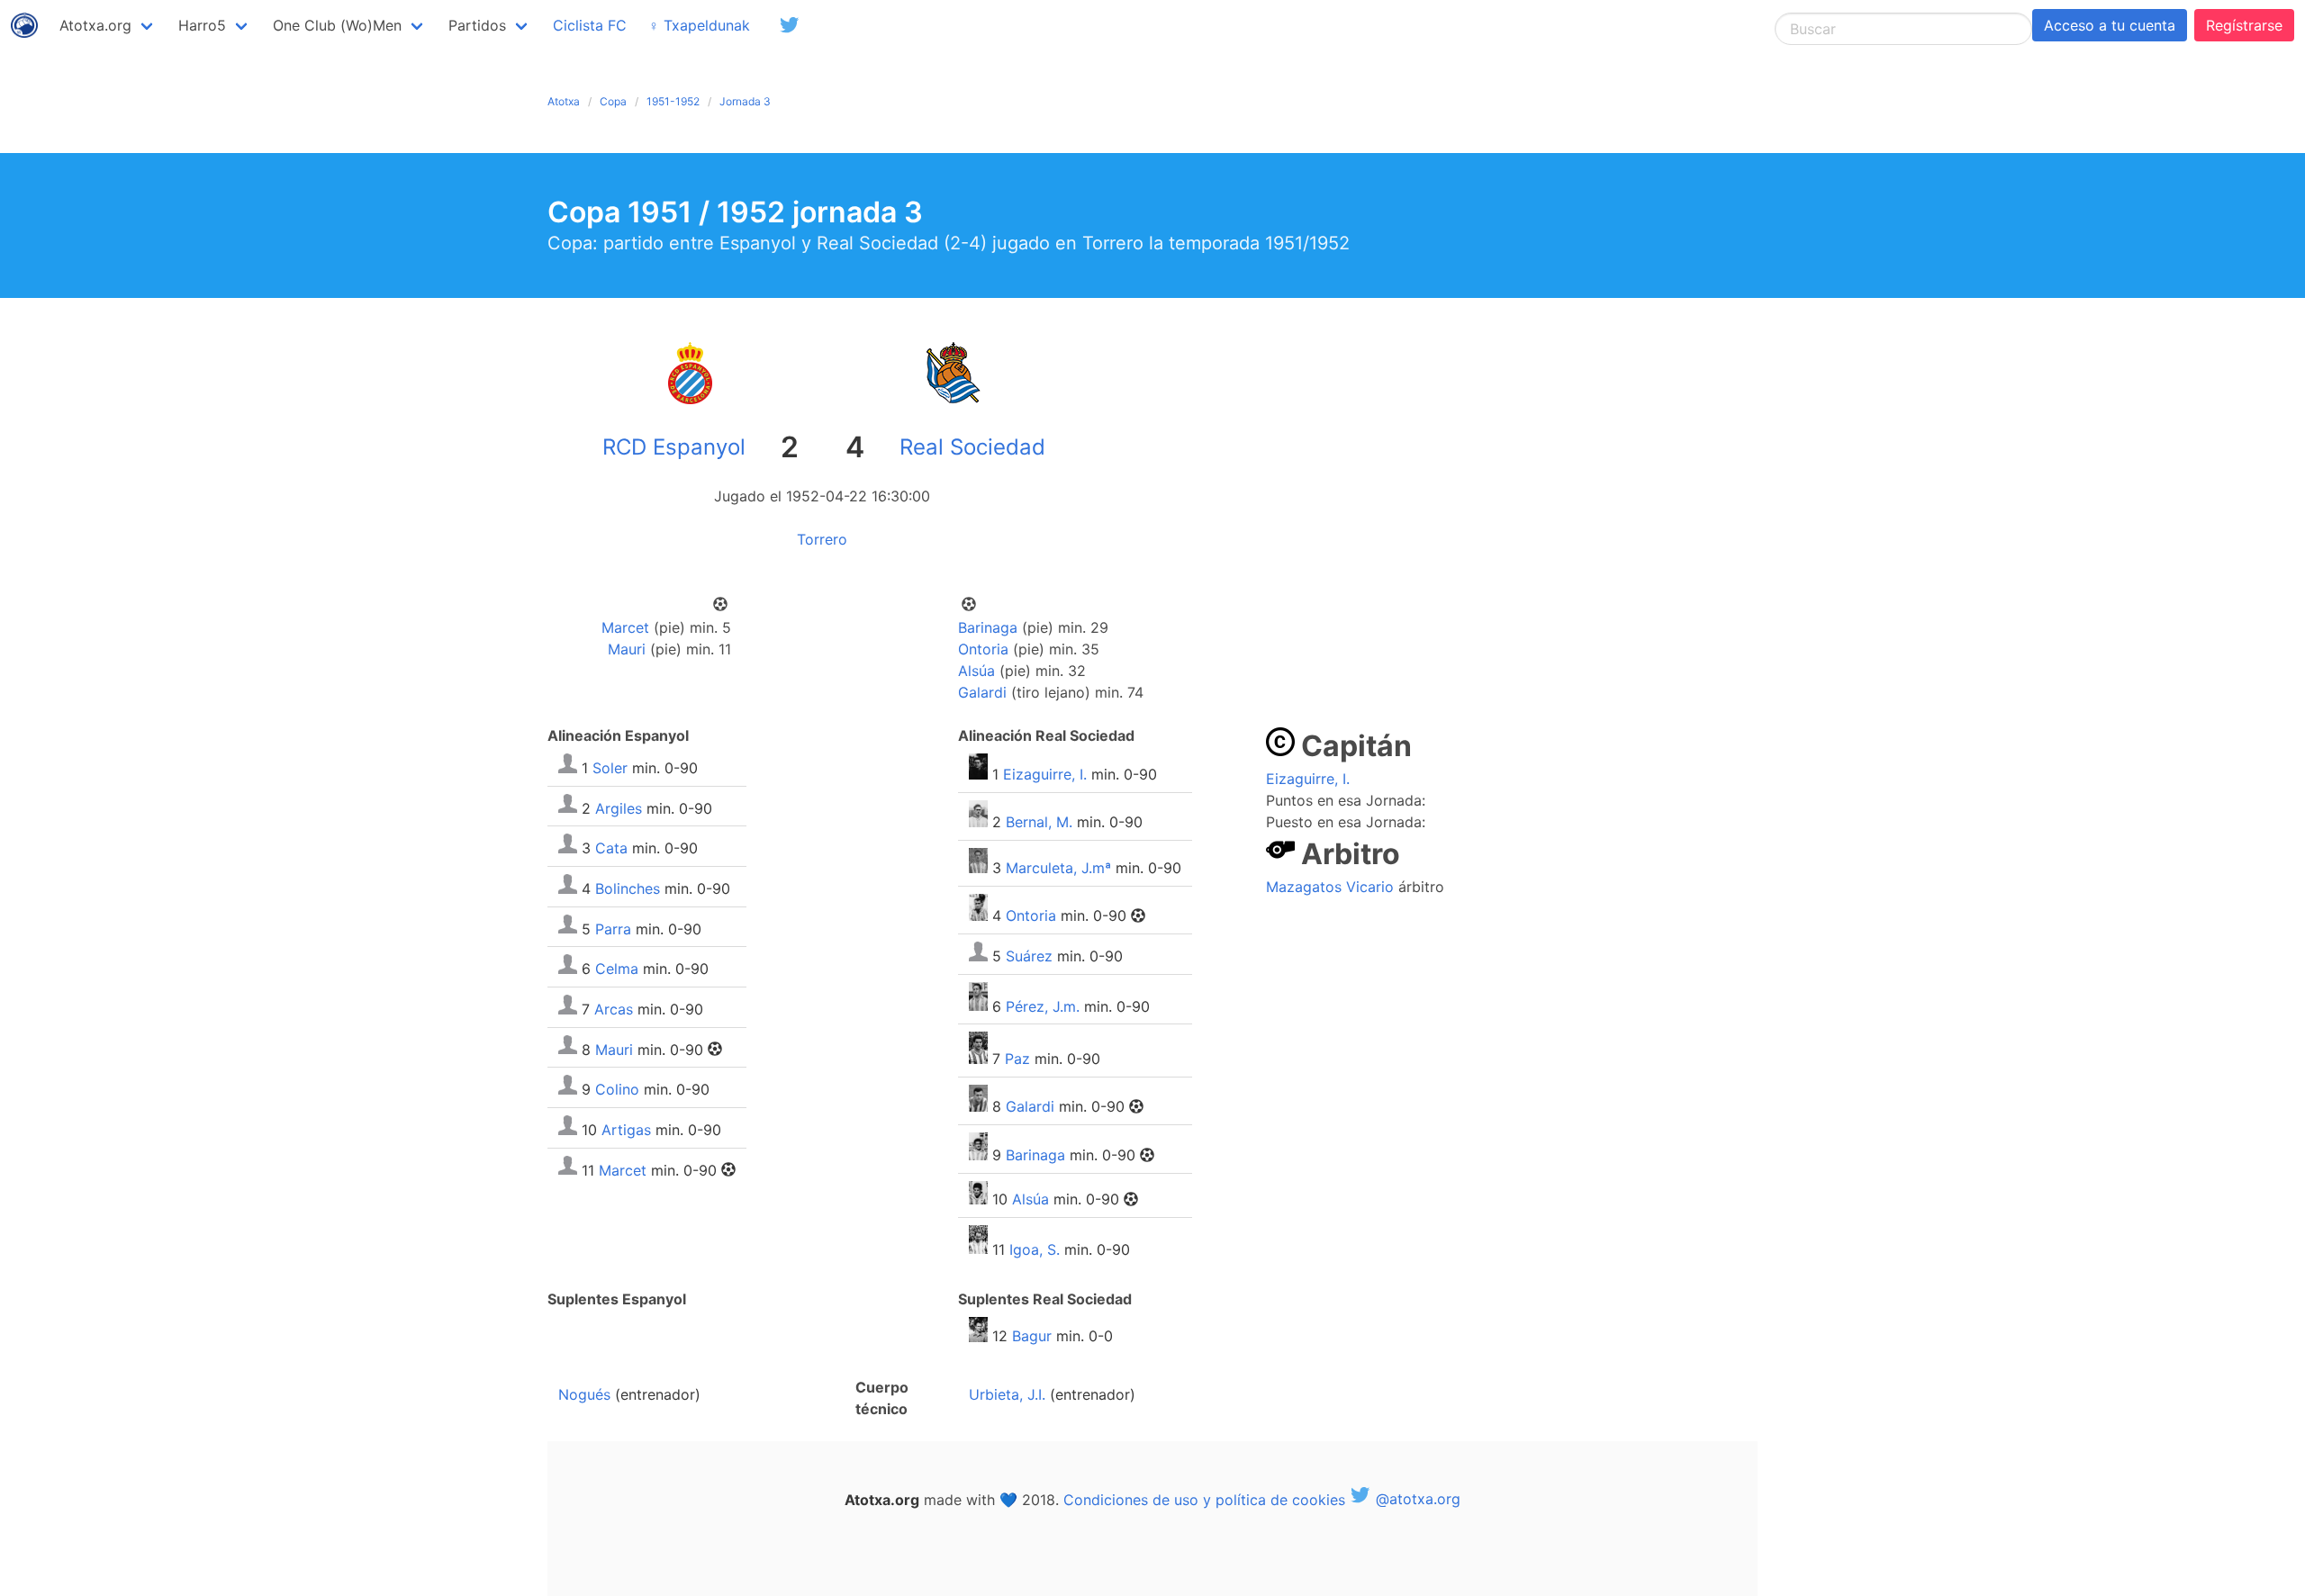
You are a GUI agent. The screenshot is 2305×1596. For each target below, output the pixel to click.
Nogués (584, 1394)
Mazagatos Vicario (1330, 887)
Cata (611, 848)
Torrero (822, 539)
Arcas (614, 1009)
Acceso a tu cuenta (2110, 25)
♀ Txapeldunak (699, 25)
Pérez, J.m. (1043, 1005)
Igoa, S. (1035, 1249)
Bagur (1032, 1337)
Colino (617, 1089)
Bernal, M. (1039, 822)
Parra (613, 928)
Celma (617, 969)
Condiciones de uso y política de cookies (1204, 1499)
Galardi (982, 692)
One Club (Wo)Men (337, 25)
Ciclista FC (590, 25)
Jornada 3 (745, 101)
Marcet (625, 627)
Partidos (477, 25)
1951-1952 (673, 101)
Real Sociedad (972, 447)
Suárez (1029, 956)
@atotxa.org (1416, 1499)
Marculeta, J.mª (1058, 868)
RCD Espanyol (674, 447)
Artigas (626, 1130)
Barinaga (988, 627)
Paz (1017, 1059)
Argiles (619, 807)
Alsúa (976, 671)
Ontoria (983, 649)
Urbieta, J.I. (1007, 1394)
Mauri (627, 649)
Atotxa (564, 101)
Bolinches (628, 888)
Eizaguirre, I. (1045, 774)
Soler (610, 768)
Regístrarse (2244, 25)
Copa (613, 101)
